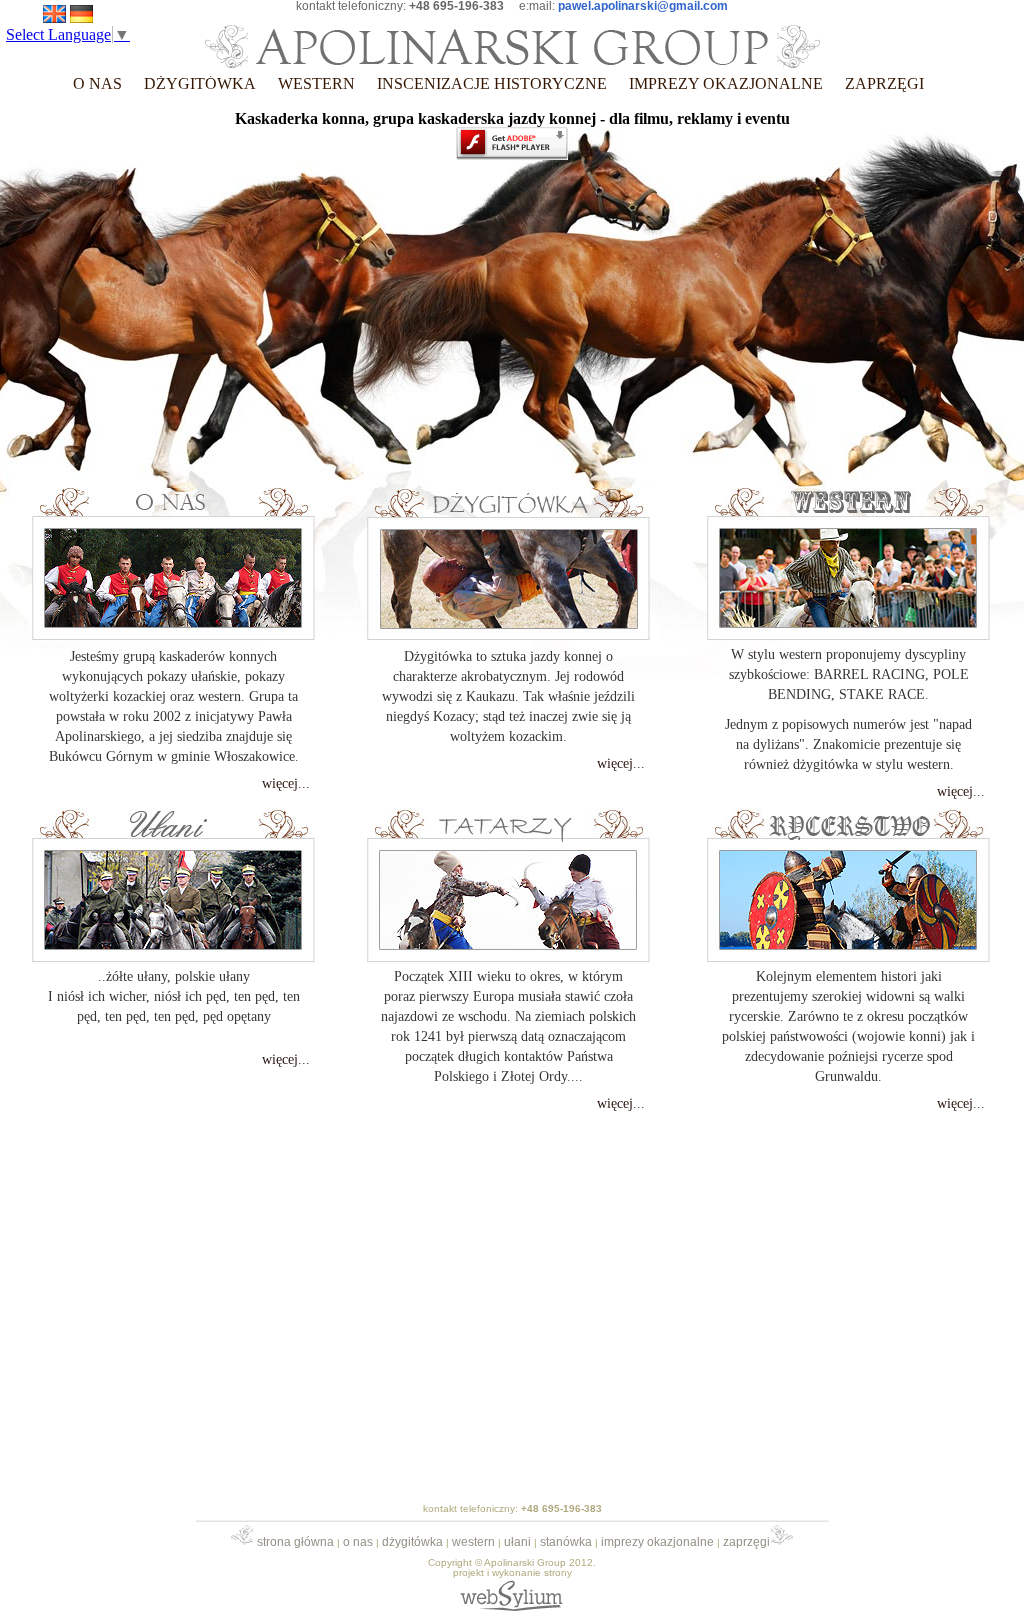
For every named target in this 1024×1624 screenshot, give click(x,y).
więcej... (286, 783)
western (473, 1542)
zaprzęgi (746, 1542)
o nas (97, 84)
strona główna (294, 1542)
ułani (517, 1542)
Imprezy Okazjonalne (726, 84)
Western (316, 84)
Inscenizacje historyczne (492, 84)
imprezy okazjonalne (657, 1542)
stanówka (566, 1542)
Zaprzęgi (884, 84)
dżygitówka (412, 1542)
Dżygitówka (200, 84)
